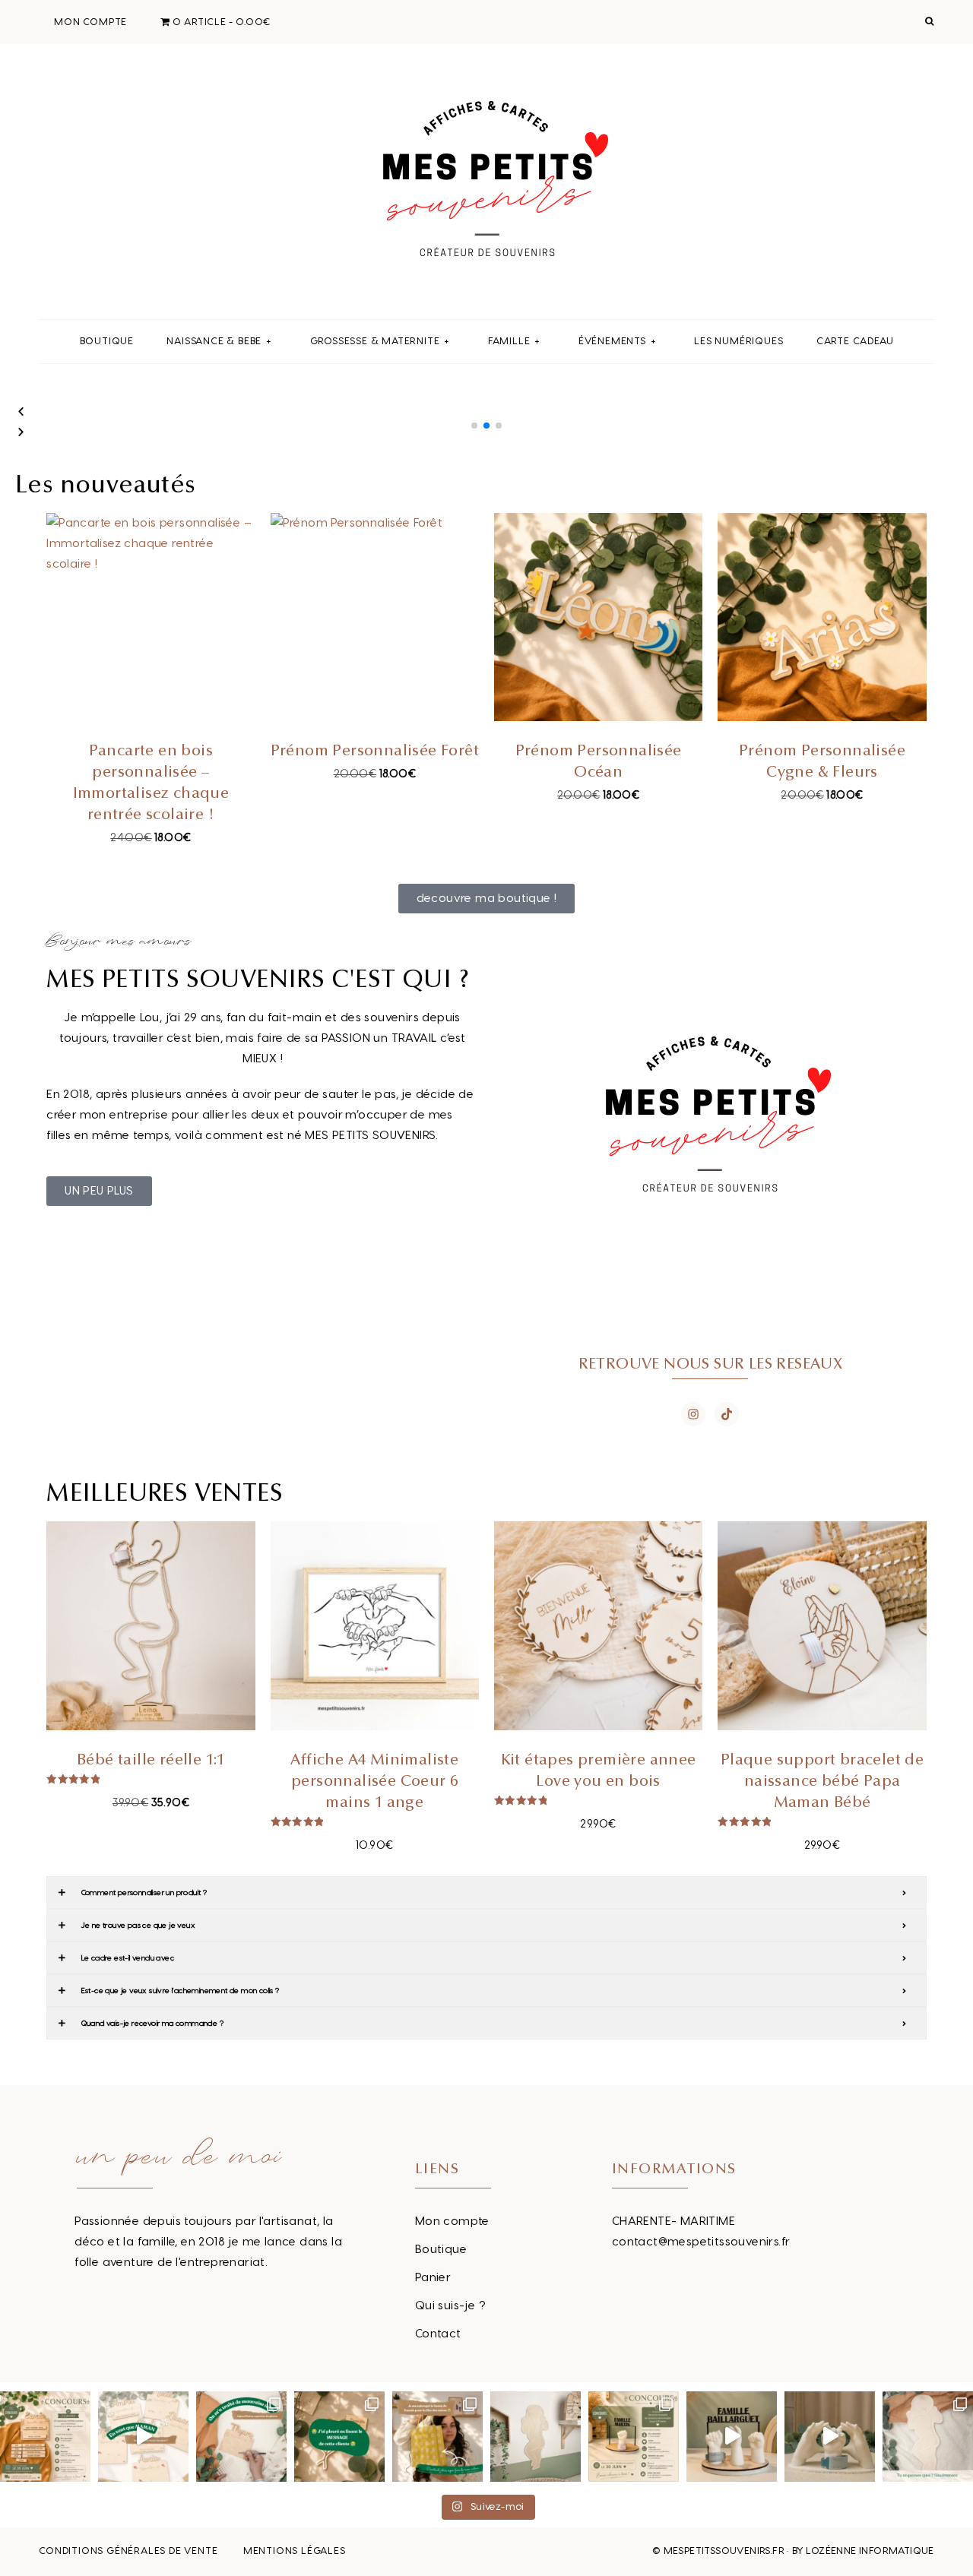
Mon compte (452, 2222)
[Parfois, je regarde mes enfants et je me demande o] (536, 2437)
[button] (474, 426)
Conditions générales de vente (128, 2551)
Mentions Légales (295, 2551)
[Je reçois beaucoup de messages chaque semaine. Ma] (339, 2437)
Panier (433, 2278)
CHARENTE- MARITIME (673, 2222)
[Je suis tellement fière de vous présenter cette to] (830, 2437)
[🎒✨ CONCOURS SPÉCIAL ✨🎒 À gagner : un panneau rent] (45, 2437)
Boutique (441, 2250)
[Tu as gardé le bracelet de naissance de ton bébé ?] (732, 2437)
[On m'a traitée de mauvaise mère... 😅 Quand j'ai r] (241, 2437)
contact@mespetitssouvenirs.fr (701, 2242)
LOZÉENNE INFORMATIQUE (870, 2551)
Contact (438, 2334)
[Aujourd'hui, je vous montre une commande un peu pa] (143, 2437)
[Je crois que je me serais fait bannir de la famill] (437, 2437)
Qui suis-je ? (450, 2306)
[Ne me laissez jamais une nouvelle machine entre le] (928, 2437)
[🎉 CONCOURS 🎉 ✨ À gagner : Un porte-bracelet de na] (634, 2437)
